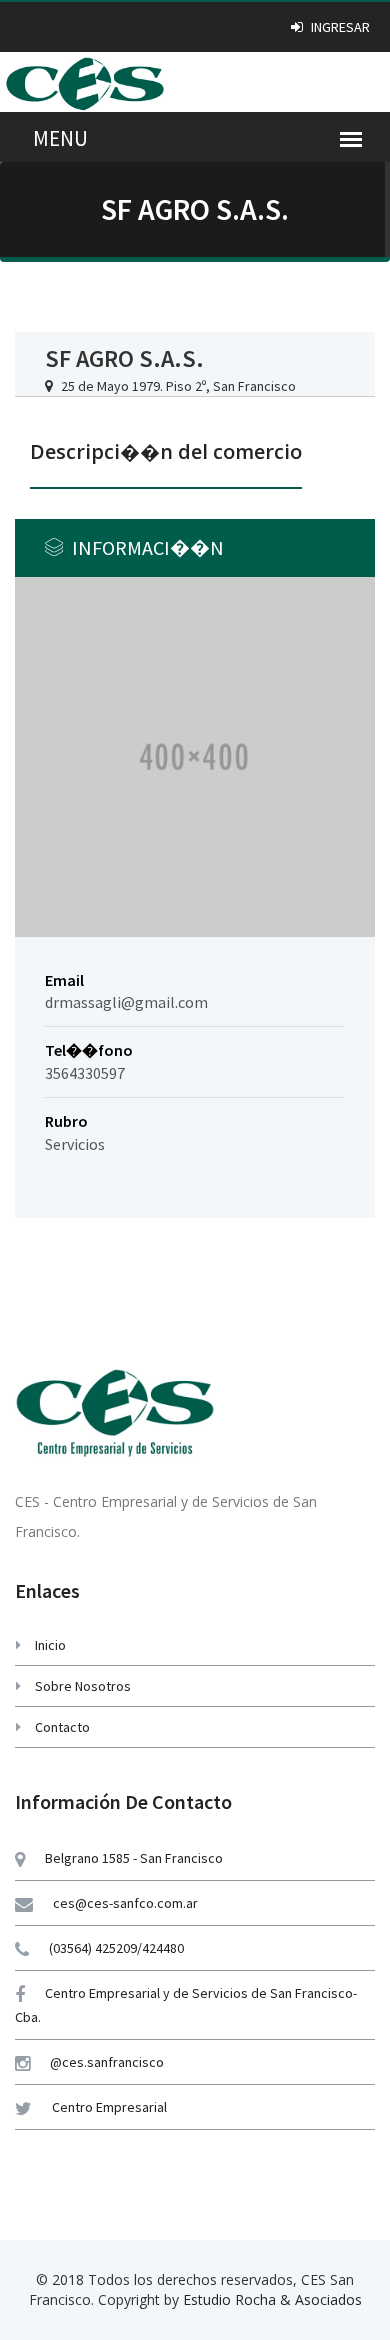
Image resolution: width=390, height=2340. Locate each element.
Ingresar (339, 27)
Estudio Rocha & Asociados (272, 2299)
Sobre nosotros (83, 1686)
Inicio (50, 1645)
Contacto (62, 1727)
